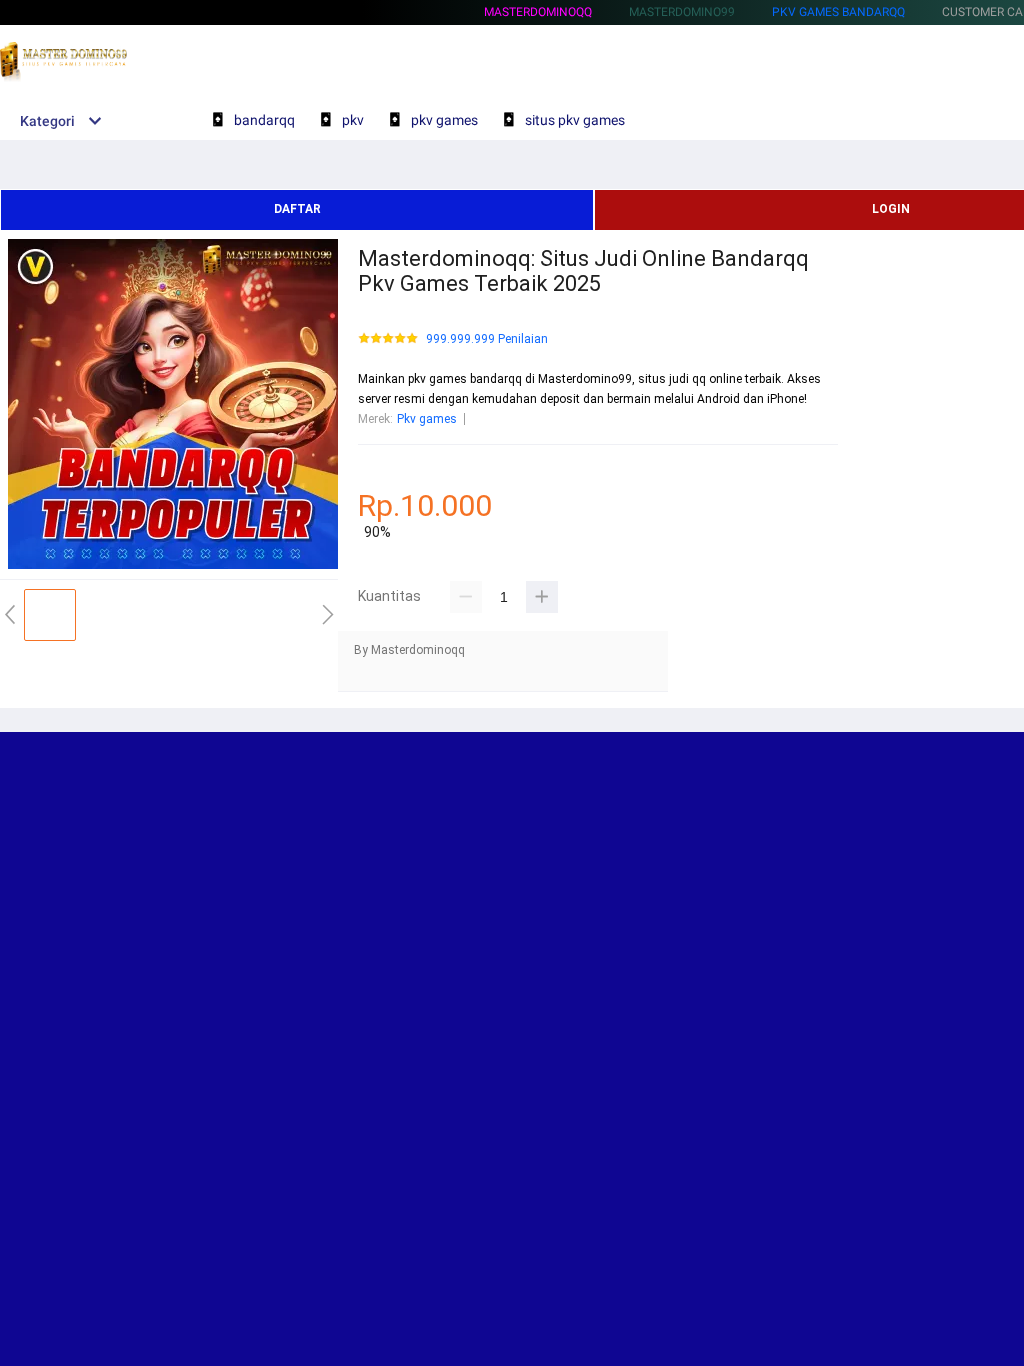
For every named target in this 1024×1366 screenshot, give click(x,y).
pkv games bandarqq (838, 12)
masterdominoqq (538, 12)
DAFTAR (297, 209)
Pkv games (427, 419)
